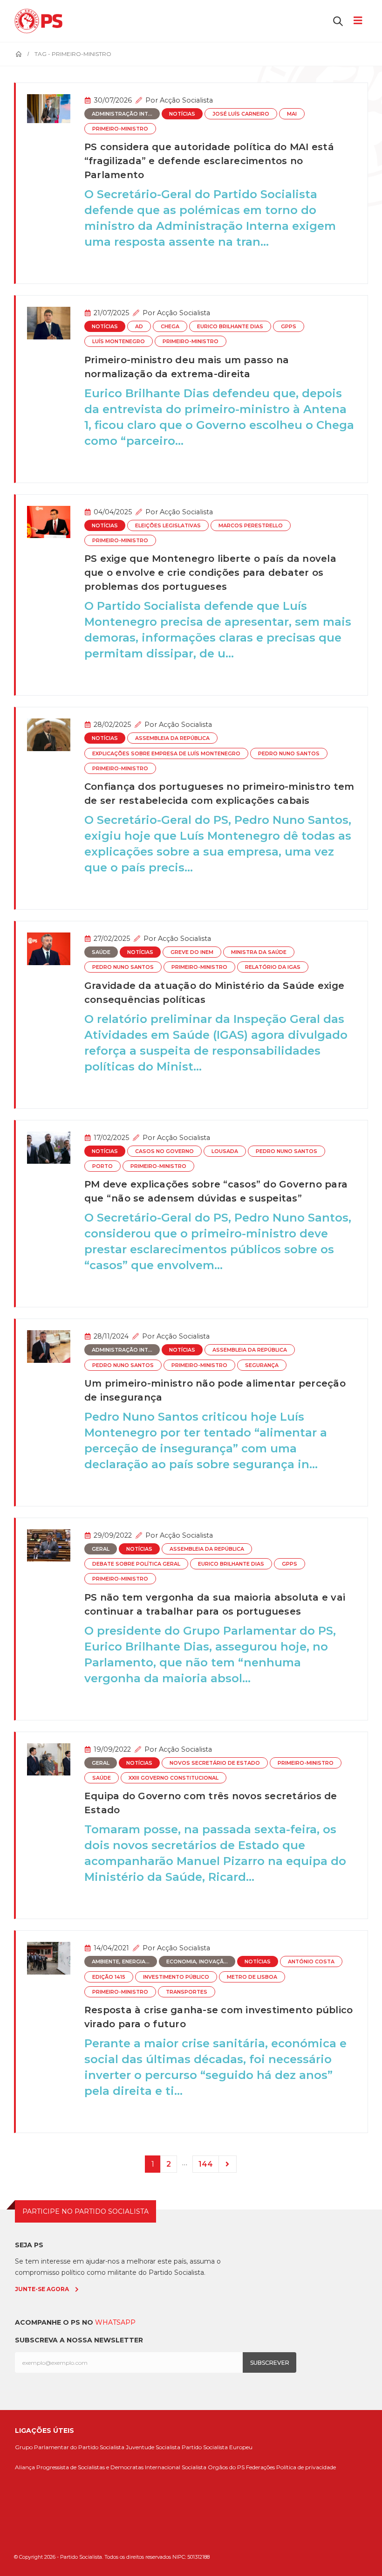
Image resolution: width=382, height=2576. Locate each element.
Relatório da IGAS (273, 967)
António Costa (311, 1962)
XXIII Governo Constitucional (174, 1778)
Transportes (187, 1992)
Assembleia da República (172, 738)
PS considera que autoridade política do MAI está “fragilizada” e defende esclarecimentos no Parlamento (209, 161)
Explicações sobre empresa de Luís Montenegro (166, 754)
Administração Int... (122, 114)
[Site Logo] (41, 21)
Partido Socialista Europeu (217, 2447)
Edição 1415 (109, 1977)
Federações (260, 2467)
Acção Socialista (186, 100)
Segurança (262, 1365)
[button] (338, 21)
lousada (225, 1151)
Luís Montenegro (119, 342)
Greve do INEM (192, 952)
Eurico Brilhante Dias (230, 327)
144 (206, 2164)
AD (139, 327)
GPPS (289, 327)
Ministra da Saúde (259, 952)
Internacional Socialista (176, 2467)
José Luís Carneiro (241, 114)
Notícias (182, 114)
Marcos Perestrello (251, 526)
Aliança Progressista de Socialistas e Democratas (79, 2467)
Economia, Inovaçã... (197, 1962)
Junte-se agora (42, 2289)
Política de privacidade (306, 2467)
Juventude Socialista (153, 2447)
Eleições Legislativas (168, 526)
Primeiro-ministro (120, 129)
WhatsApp (115, 2322)
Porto (102, 1166)
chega (170, 327)
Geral (101, 1549)
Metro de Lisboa (252, 1977)
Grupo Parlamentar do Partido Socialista (70, 2447)
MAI (292, 114)
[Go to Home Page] (19, 54)
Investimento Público (176, 1977)
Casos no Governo (164, 1151)
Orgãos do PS (226, 2467)
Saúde (101, 952)
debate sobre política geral (136, 1564)
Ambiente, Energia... (121, 1962)
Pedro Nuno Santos (289, 754)
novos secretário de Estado (215, 1763)
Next (228, 2164)
